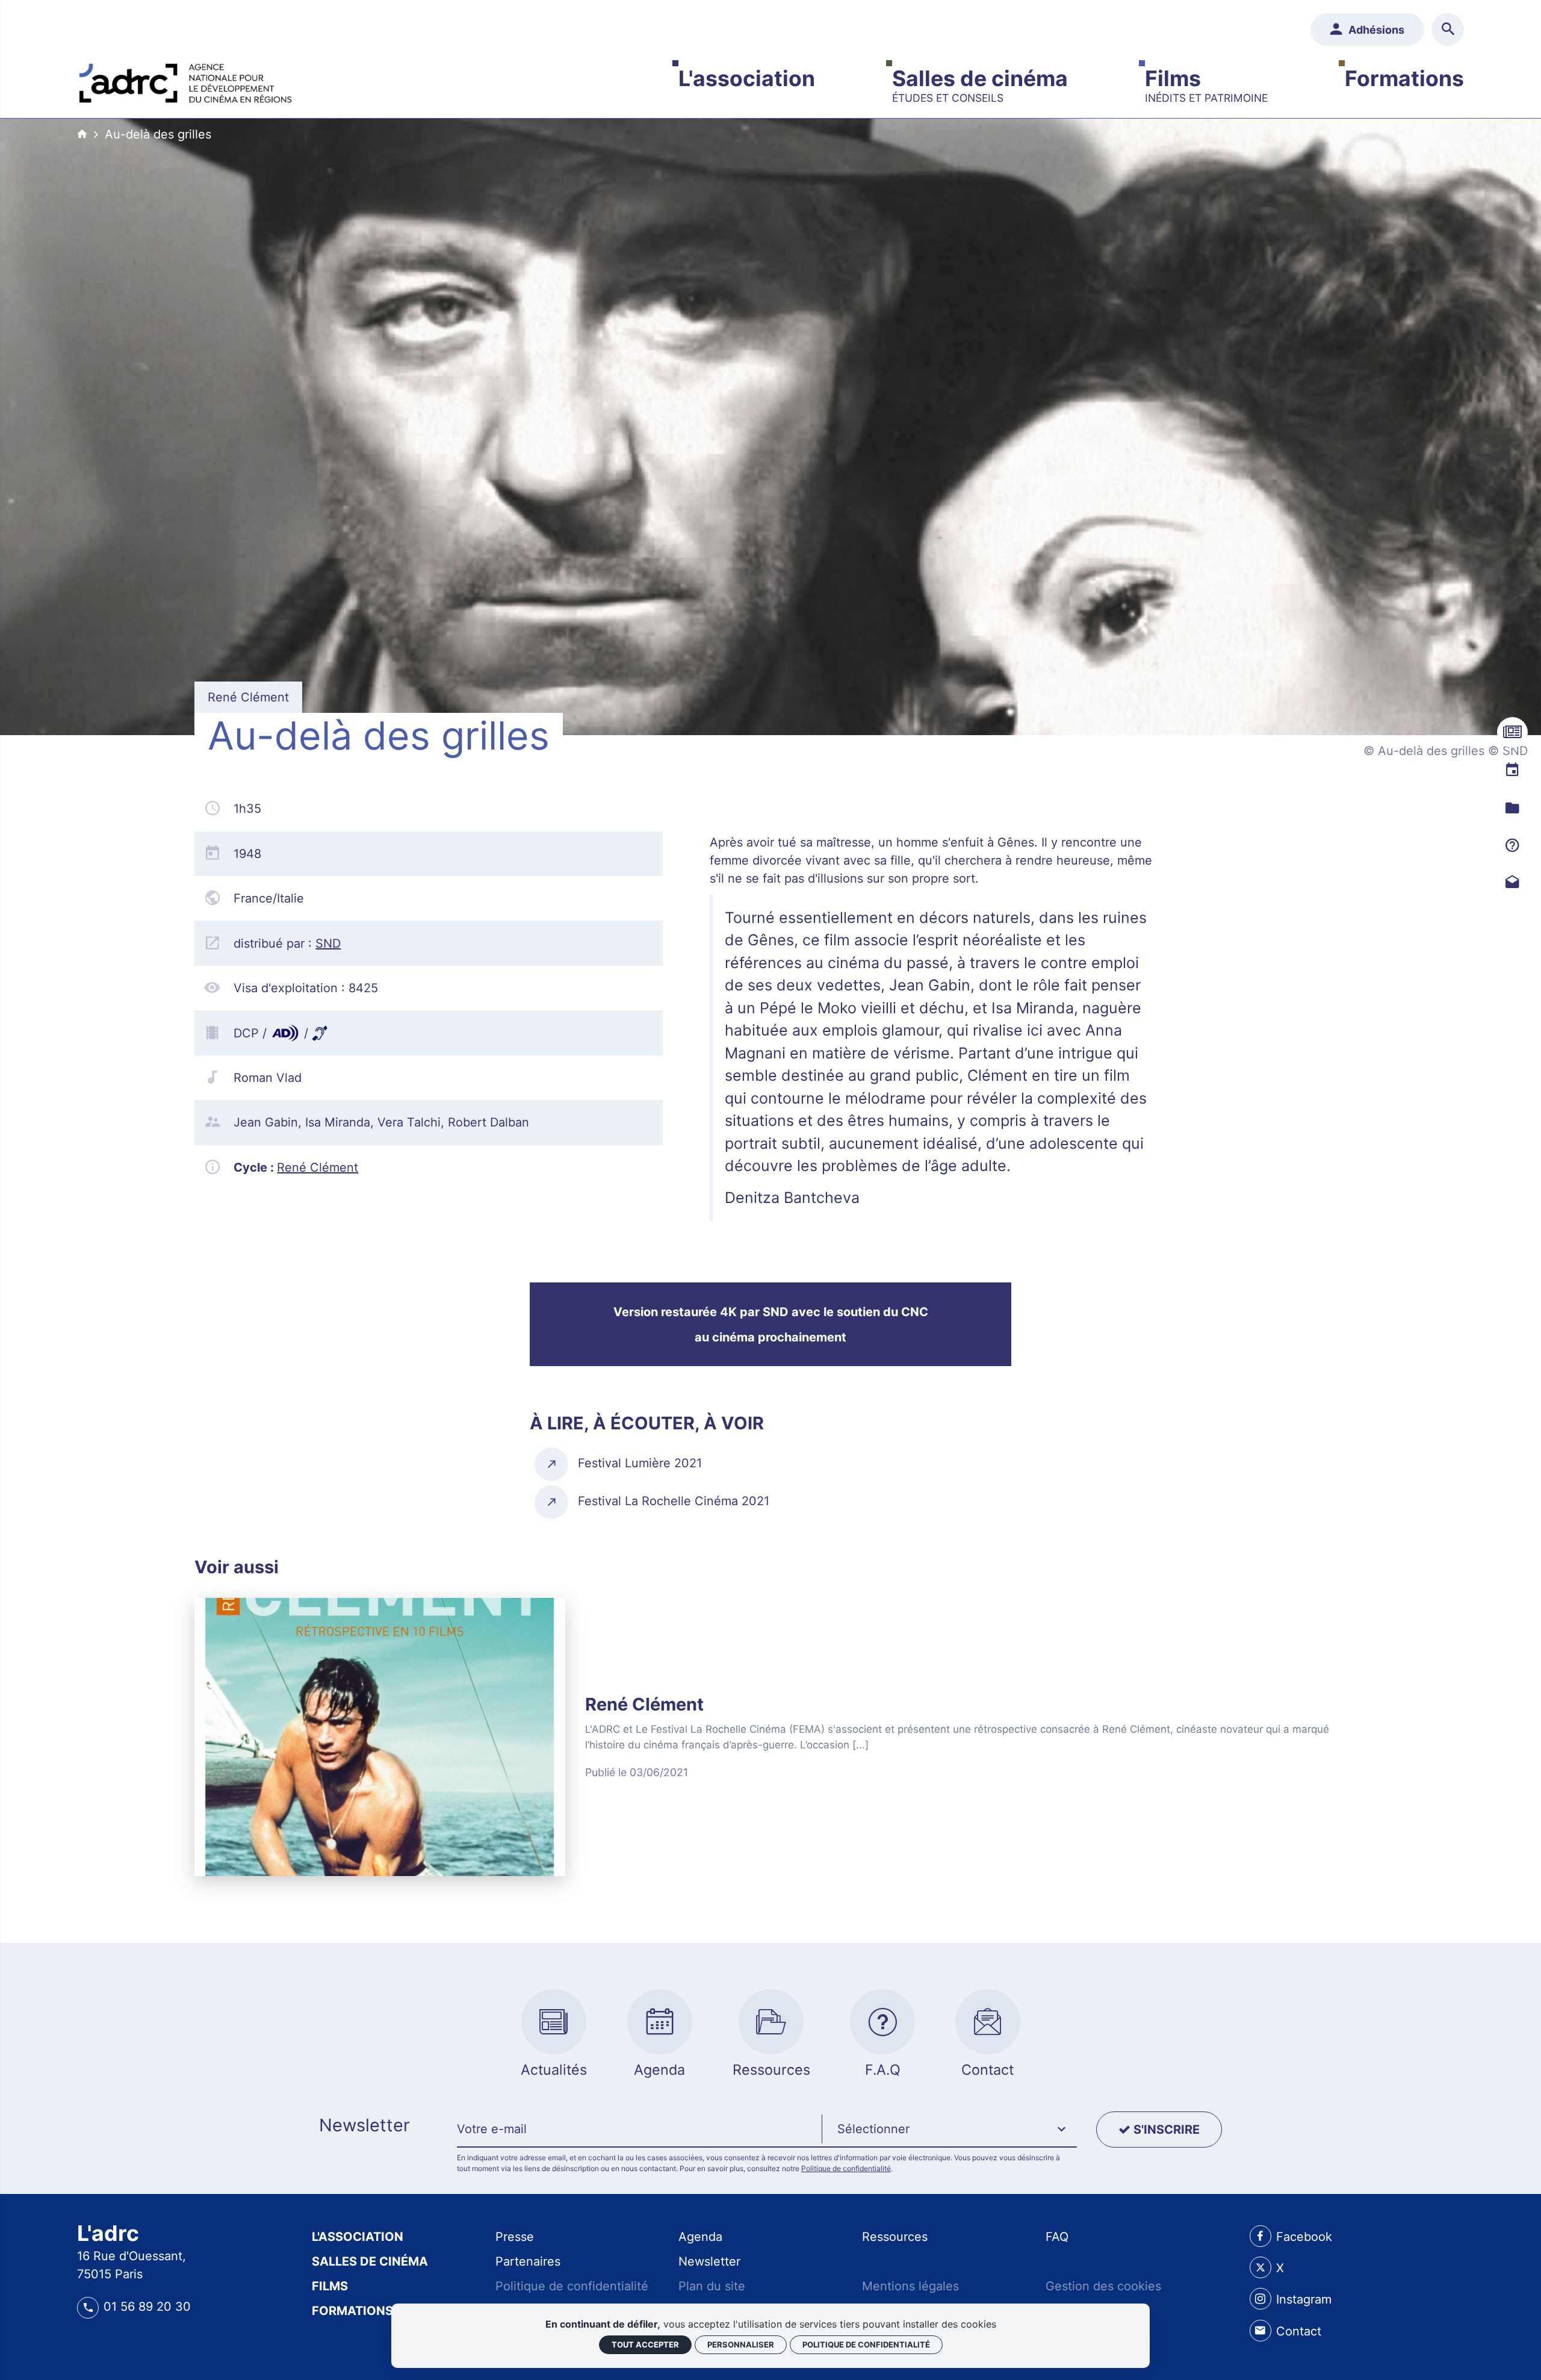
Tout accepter (645, 2344)
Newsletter (709, 2261)
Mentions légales (910, 2286)
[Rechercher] (1448, 30)
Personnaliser (741, 2344)
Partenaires (528, 2261)
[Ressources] (1512, 808)
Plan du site (712, 2286)
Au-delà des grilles (158, 134)
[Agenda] (1512, 770)
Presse (515, 2237)
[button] (949, 2130)
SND (328, 943)
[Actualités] (1512, 732)
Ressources (895, 2237)
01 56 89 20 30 (147, 2307)
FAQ (1057, 2237)
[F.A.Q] (1512, 845)
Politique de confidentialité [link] (866, 2344)
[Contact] (1512, 882)
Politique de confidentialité (846, 2168)
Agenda (700, 2237)
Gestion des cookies (1103, 2286)
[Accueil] (185, 80)
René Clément (318, 1167)
